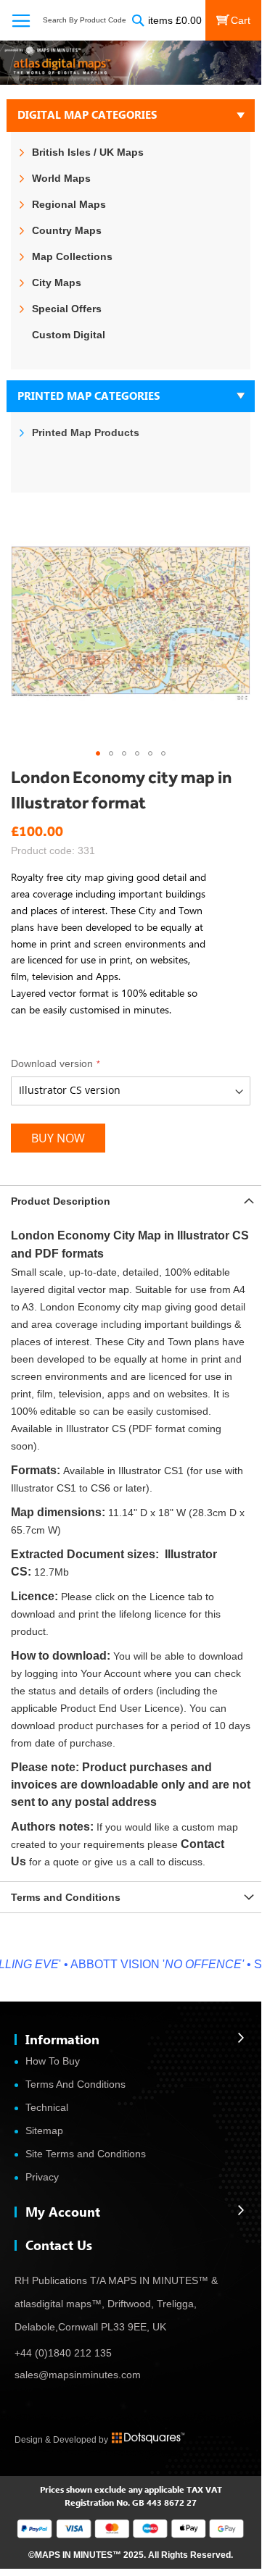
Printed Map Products (86, 432)
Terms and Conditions (66, 1897)
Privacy (42, 2177)
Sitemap (44, 2130)
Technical (47, 2107)
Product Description (61, 1201)
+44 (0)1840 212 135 (63, 2353)
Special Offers (67, 309)
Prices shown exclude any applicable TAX (122, 2489)
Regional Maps (69, 204)
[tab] (131, 1201)
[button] (98, 753)
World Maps (61, 178)
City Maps (57, 283)
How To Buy (53, 2061)
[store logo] (131, 63)
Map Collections (72, 256)
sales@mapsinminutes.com (78, 2375)
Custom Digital (69, 335)
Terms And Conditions (75, 2084)
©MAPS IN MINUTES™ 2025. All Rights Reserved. (131, 2555)
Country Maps (67, 230)
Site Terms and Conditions (86, 2154)
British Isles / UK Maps (88, 152)
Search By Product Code (85, 20)
